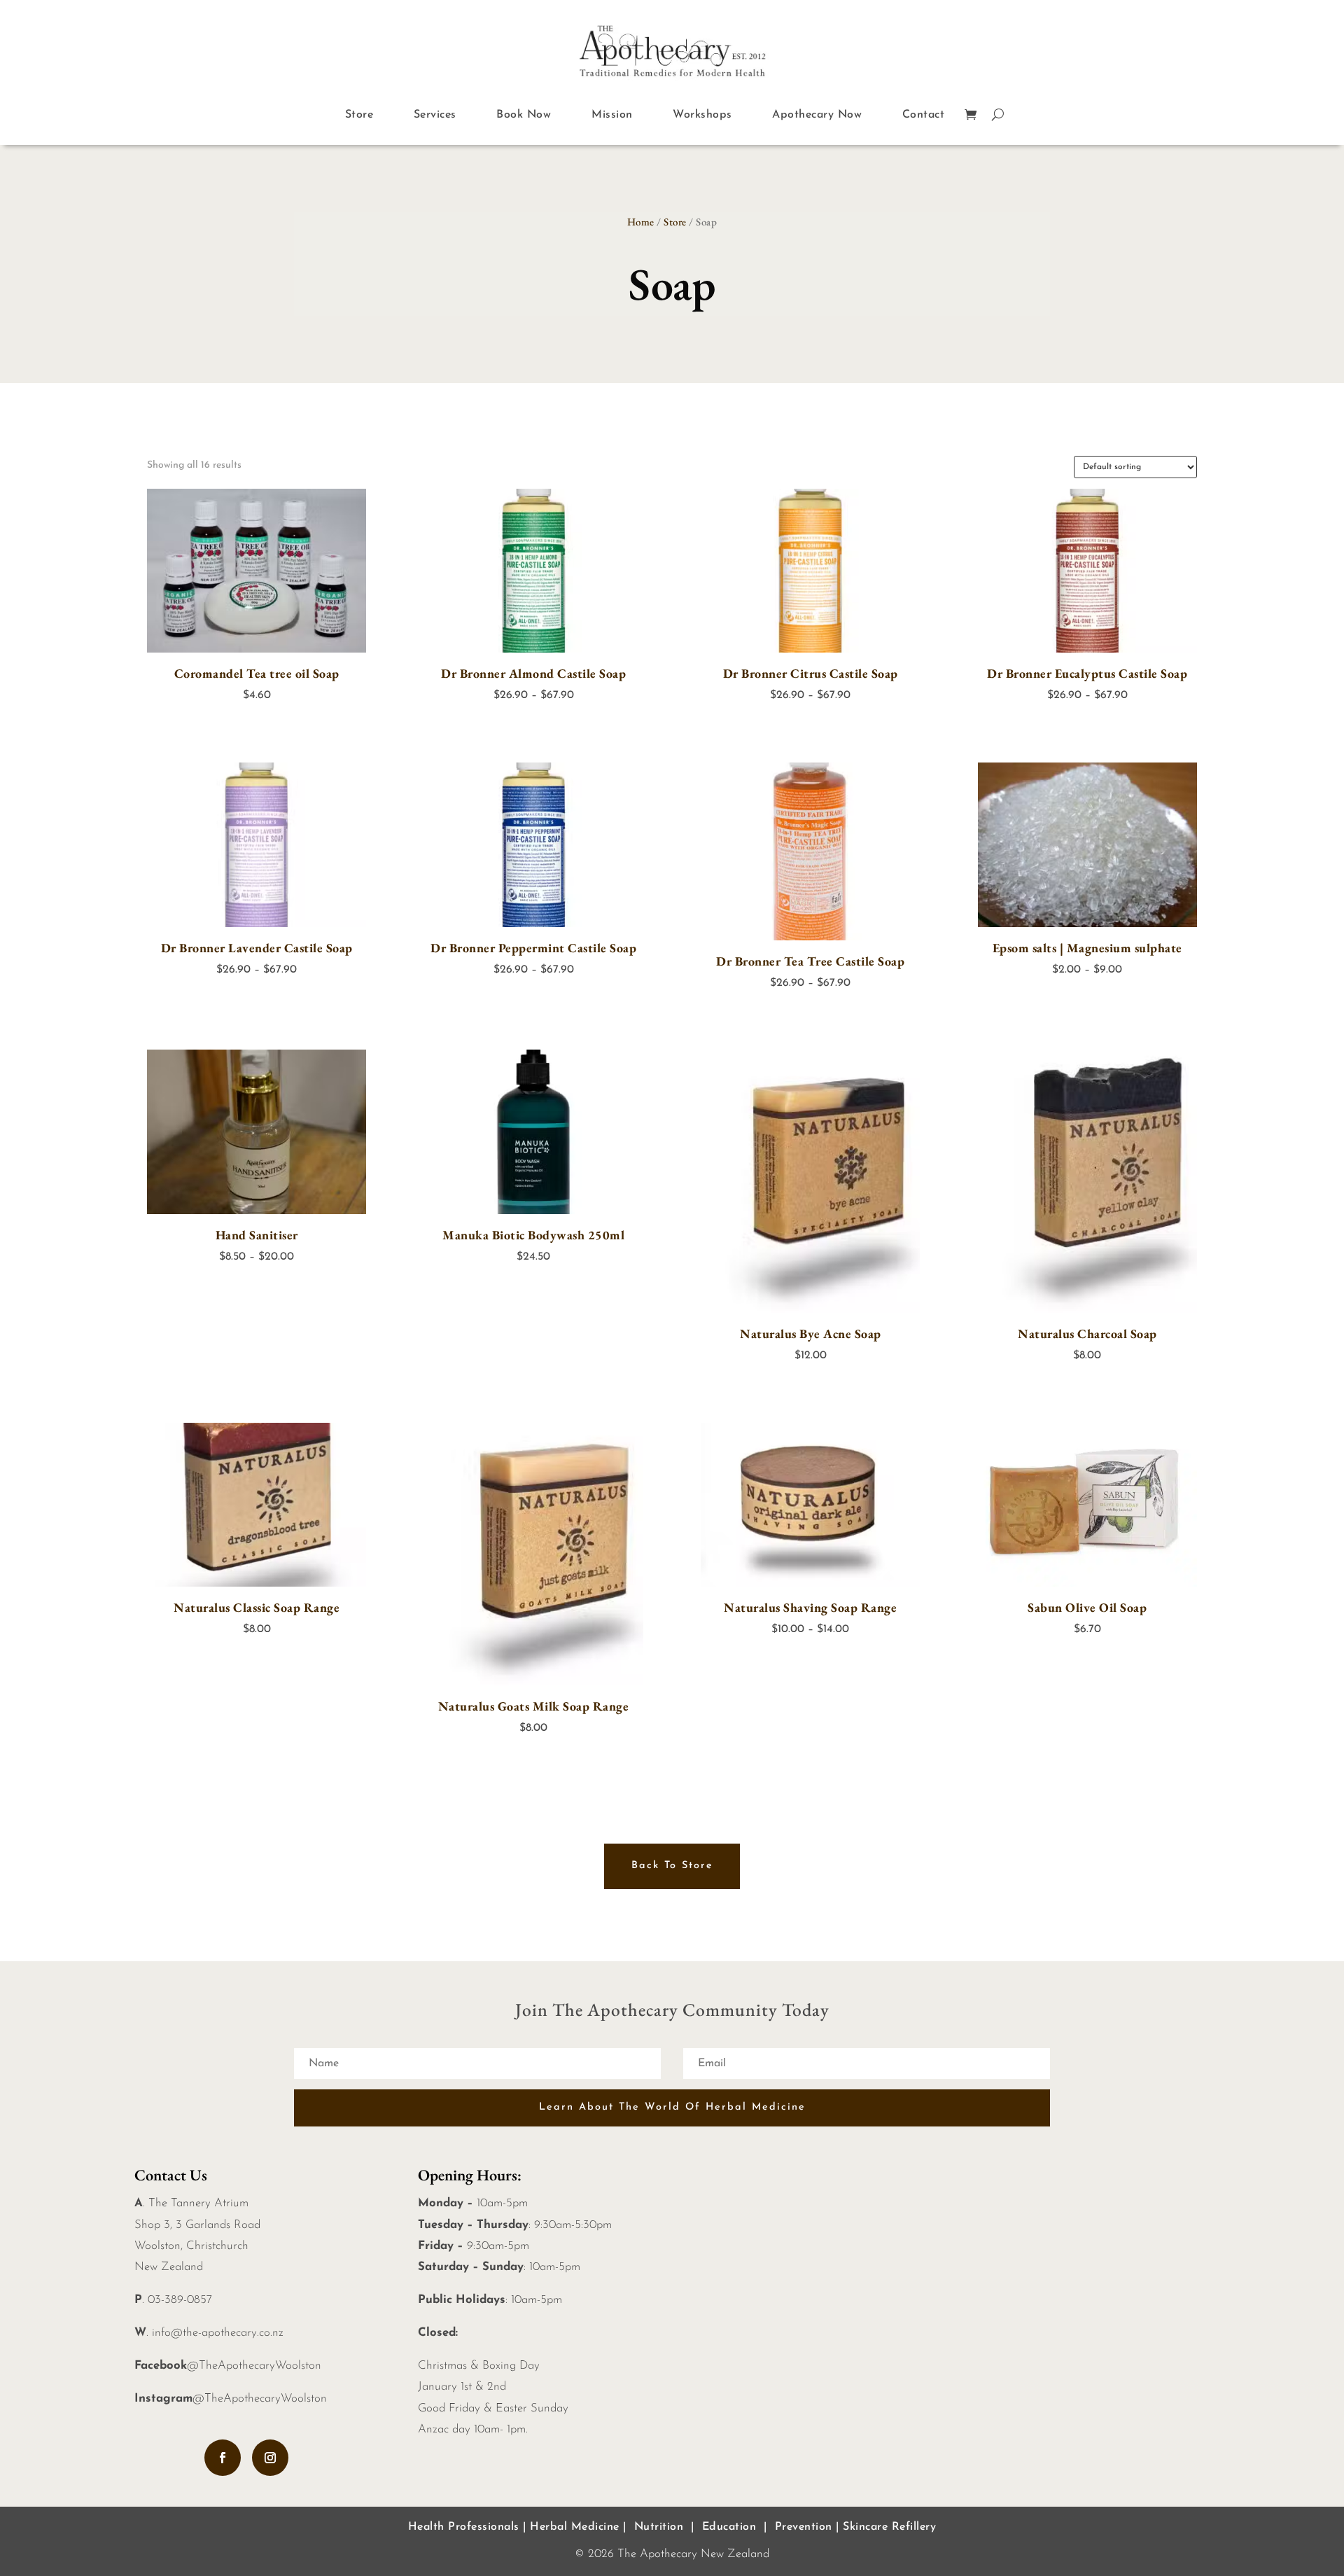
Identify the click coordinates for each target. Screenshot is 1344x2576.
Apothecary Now (817, 115)
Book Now (524, 115)
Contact (924, 115)
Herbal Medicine (575, 2527)
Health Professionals (464, 2527)
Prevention (804, 2527)
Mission (612, 115)
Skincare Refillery (889, 2527)
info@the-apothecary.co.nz (218, 2333)
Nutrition (659, 2527)
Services (435, 115)
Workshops (702, 115)
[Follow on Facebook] (223, 2458)
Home (641, 222)
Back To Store (672, 1866)
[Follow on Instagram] (270, 2458)
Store (359, 115)
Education (729, 2527)
